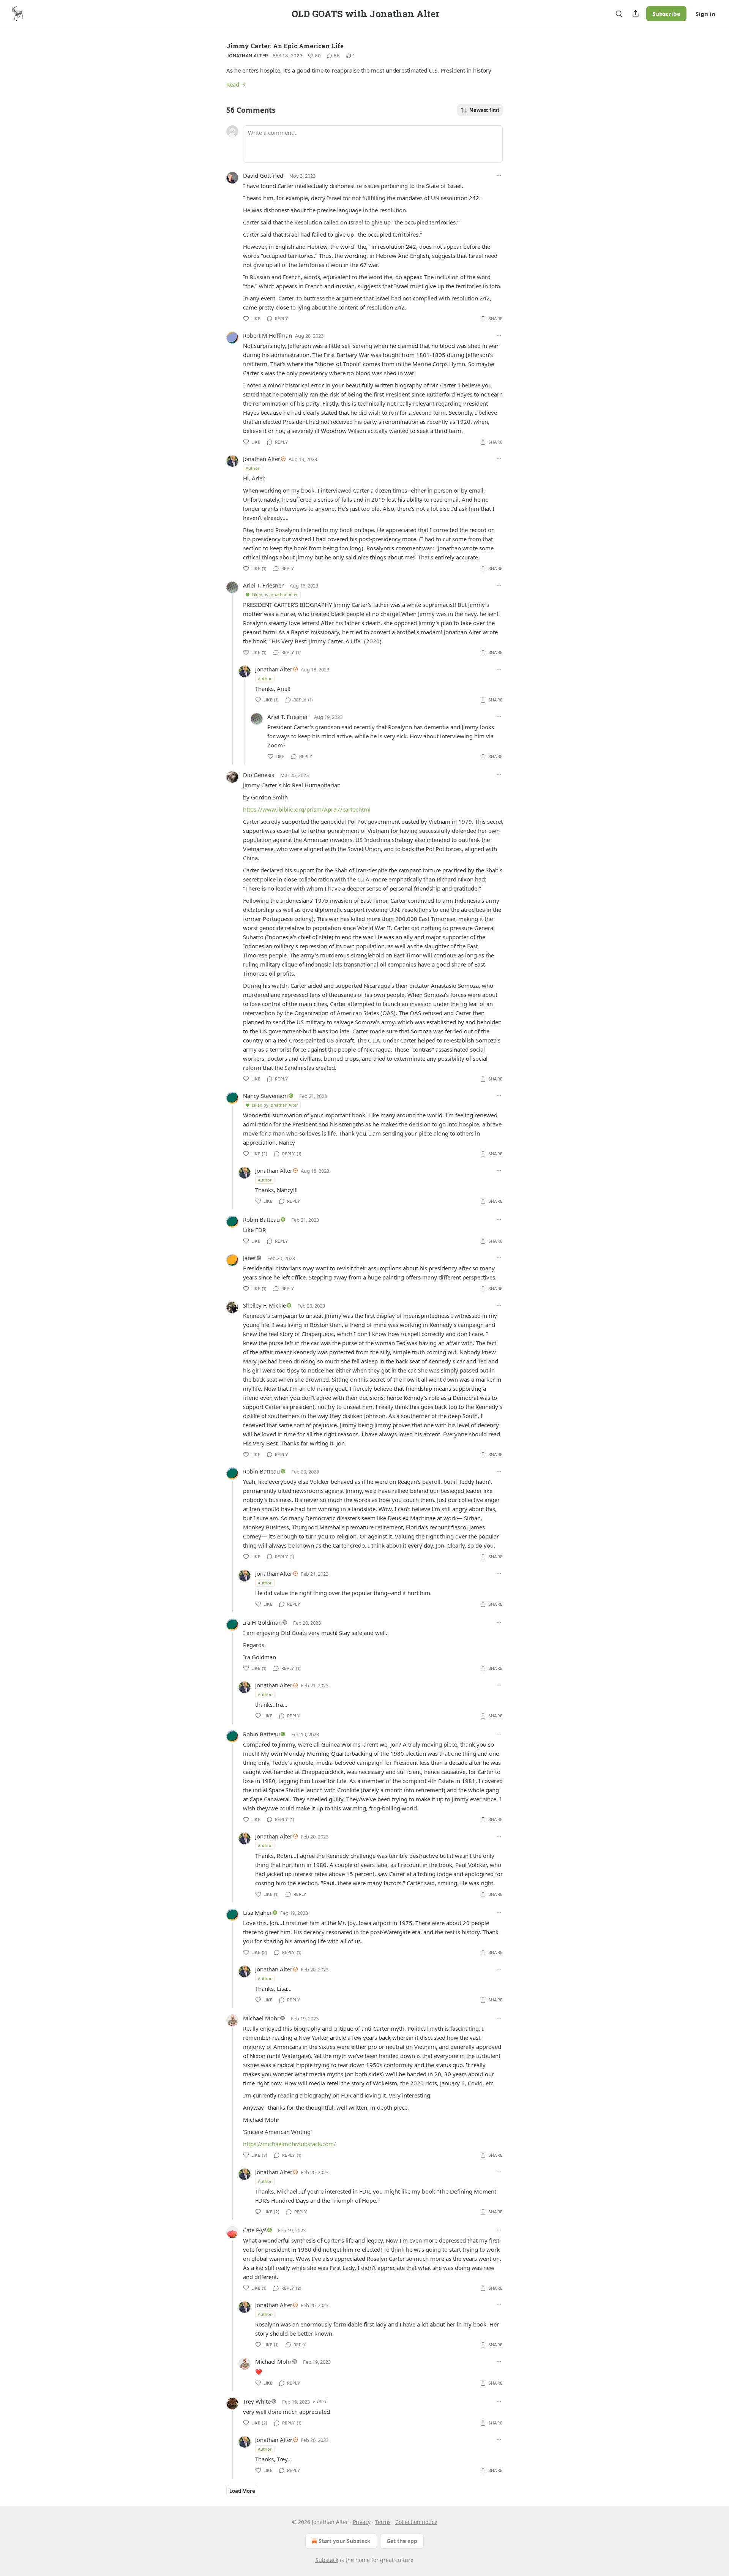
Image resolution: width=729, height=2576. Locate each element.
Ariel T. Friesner (263, 585)
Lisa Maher (257, 1913)
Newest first (484, 110)
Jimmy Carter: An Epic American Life (285, 46)
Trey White (257, 2401)
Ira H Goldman (262, 1622)
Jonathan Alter (247, 56)
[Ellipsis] (499, 175)
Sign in (705, 14)
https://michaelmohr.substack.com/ (290, 2144)
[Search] (619, 14)
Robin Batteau (261, 1219)
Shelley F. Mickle (264, 1305)
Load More (242, 2491)
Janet (249, 1258)
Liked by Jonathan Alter (275, 595)
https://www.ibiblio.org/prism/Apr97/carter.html (307, 809)
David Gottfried (263, 175)
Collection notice (416, 2522)
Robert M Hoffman (267, 335)
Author (253, 468)
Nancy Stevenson (265, 1096)
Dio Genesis (259, 775)
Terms (383, 2522)
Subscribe (666, 14)
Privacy (362, 2522)
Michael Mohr (261, 2018)
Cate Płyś (255, 2230)
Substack (327, 2560)
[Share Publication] (636, 14)
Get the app (402, 2541)
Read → (236, 84)
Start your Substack (345, 2541)
